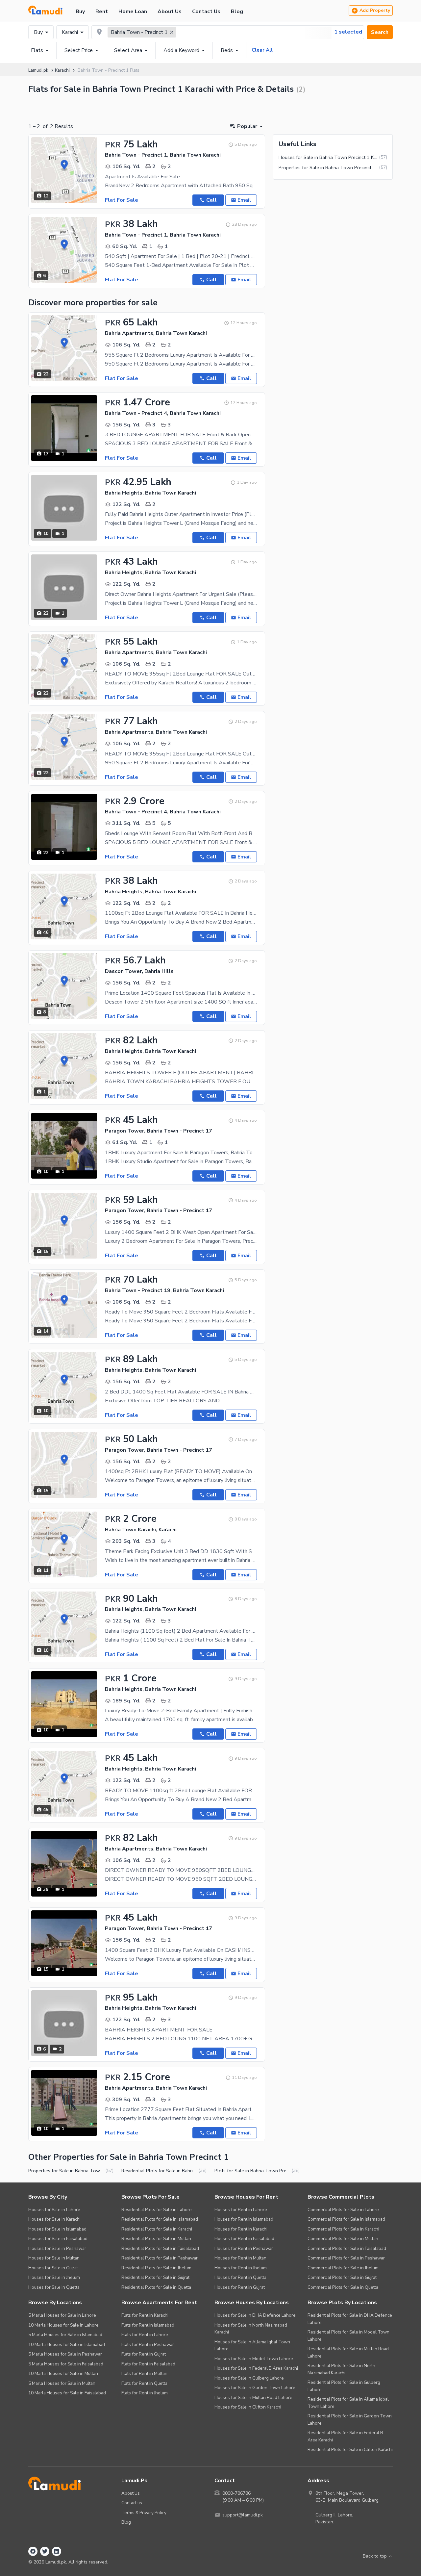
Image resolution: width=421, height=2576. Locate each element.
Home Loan (133, 12)
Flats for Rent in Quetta (144, 2383)
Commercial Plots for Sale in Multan (343, 2239)
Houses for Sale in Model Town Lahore (254, 2359)
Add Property (375, 10)
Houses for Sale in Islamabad (57, 2229)
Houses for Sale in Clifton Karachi (248, 2407)
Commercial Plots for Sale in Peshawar (346, 2258)
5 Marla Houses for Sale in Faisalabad (66, 2364)
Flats (37, 50)
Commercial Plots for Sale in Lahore (343, 2210)
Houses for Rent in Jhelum (241, 2268)
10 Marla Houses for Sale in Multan (63, 2373)
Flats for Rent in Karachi (145, 2315)
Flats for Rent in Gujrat (144, 2354)
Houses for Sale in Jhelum (54, 2277)
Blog (237, 12)
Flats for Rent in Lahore (145, 2335)
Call (211, 200)
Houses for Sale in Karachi (54, 2219)
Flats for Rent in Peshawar (148, 2345)
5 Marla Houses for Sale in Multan (62, 2383)
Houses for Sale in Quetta (54, 2287)
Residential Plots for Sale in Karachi (157, 2229)
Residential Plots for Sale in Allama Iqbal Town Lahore (348, 2403)
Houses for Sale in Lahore (54, 2210)
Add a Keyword (181, 50)
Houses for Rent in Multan (240, 2258)
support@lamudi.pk (243, 2515)
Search (380, 32)
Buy (80, 12)
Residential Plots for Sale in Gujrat (155, 2277)
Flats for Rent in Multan (144, 2373)
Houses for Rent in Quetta (240, 2277)
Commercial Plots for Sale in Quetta (343, 2287)
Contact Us (206, 12)
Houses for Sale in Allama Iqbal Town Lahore (252, 2346)
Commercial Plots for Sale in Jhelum (343, 2268)
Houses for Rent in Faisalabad (244, 2239)
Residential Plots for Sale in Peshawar (160, 2258)
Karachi (70, 32)
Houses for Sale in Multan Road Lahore (253, 2397)
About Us (170, 12)
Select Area (128, 50)
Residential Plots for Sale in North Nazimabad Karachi (341, 2369)
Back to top (375, 2556)
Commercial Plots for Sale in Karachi (343, 2229)
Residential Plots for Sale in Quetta (156, 2287)
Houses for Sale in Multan (54, 2258)
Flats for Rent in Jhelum (145, 2393)
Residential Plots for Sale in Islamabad (160, 2219)
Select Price (79, 50)
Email (244, 200)
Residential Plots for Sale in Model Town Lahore (348, 2336)
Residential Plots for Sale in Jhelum (156, 2268)
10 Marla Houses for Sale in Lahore (63, 2325)
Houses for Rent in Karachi (241, 2229)
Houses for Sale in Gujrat (53, 2268)
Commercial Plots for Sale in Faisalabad (347, 2248)
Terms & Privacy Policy (144, 2513)
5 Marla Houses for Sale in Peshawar (65, 2354)
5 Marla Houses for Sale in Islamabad (65, 2335)
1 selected (348, 32)
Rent (102, 12)
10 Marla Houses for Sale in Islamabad (67, 2345)
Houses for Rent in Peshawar (244, 2248)
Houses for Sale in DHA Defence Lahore (255, 2315)
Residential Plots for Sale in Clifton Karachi (350, 2449)
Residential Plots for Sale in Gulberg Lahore (344, 2386)
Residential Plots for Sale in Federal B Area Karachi (345, 2436)
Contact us (132, 2503)
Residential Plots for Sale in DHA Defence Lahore (350, 2319)
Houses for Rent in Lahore (241, 2210)
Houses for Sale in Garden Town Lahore (255, 2388)
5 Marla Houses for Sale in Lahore (62, 2315)
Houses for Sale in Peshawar (57, 2248)
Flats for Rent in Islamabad (148, 2325)
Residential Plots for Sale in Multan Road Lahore (348, 2352)
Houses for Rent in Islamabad (244, 2219)
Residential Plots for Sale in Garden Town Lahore (350, 2420)
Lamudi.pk (38, 70)
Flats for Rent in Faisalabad (148, 2364)
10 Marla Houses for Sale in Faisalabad (67, 2393)
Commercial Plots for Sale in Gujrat (342, 2277)
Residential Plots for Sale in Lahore (157, 2210)
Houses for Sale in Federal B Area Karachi (256, 2368)
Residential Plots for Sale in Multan (156, 2239)
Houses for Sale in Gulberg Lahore (249, 2378)
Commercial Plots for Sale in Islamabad (346, 2219)
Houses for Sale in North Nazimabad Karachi (251, 2329)
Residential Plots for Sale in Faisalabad (160, 2248)
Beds (227, 50)
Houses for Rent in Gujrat (240, 2287)
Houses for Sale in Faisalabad (58, 2239)
